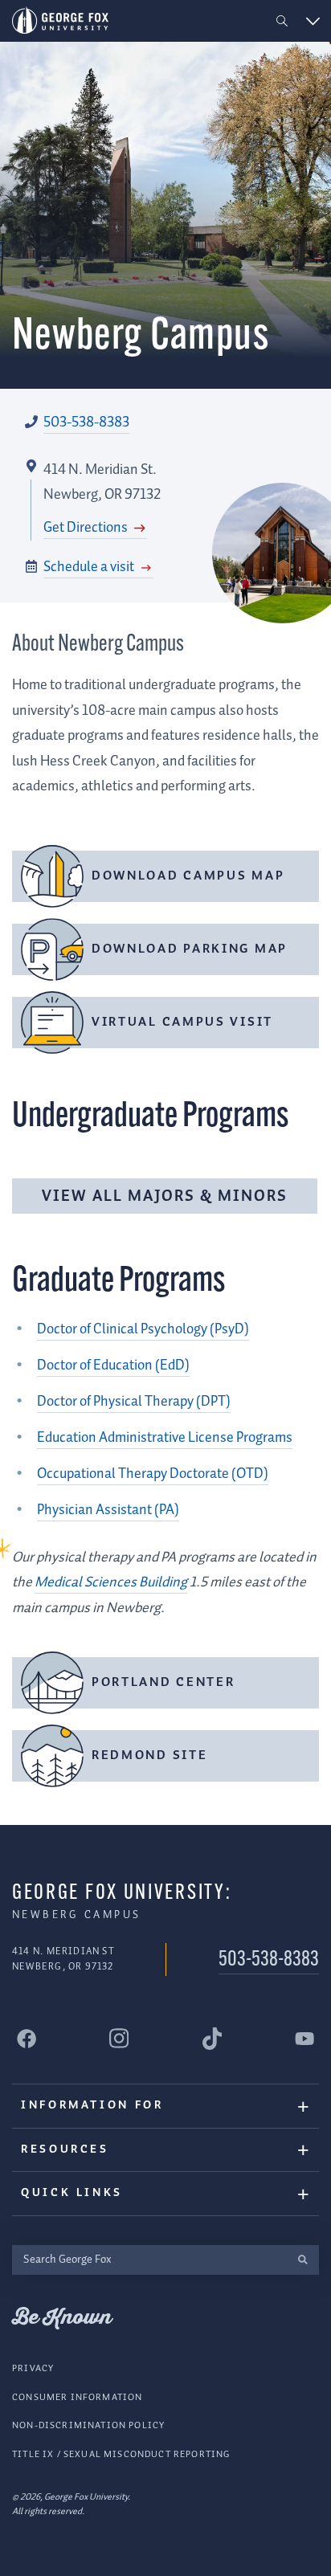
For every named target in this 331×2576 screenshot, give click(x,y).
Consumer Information (77, 2397)
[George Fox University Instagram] (119, 2038)
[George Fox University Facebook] (27, 2039)
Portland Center (163, 1682)
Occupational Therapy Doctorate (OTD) (153, 1474)
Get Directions (87, 528)
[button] (282, 21)
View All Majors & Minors (165, 1196)
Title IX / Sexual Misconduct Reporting (121, 2454)
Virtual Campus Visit (182, 1022)
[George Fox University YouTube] (304, 2039)
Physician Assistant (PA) (108, 1510)
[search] (302, 2260)
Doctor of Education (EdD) (113, 1366)
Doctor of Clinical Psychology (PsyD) (143, 1329)
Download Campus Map (188, 876)
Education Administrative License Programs (165, 1438)
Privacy (33, 2368)
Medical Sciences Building (111, 1582)
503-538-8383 (86, 423)
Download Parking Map (190, 949)
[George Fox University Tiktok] (212, 2039)
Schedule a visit (90, 567)
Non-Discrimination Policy (88, 2425)
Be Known (62, 2318)
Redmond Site (149, 1755)
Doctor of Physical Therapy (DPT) (134, 1402)
